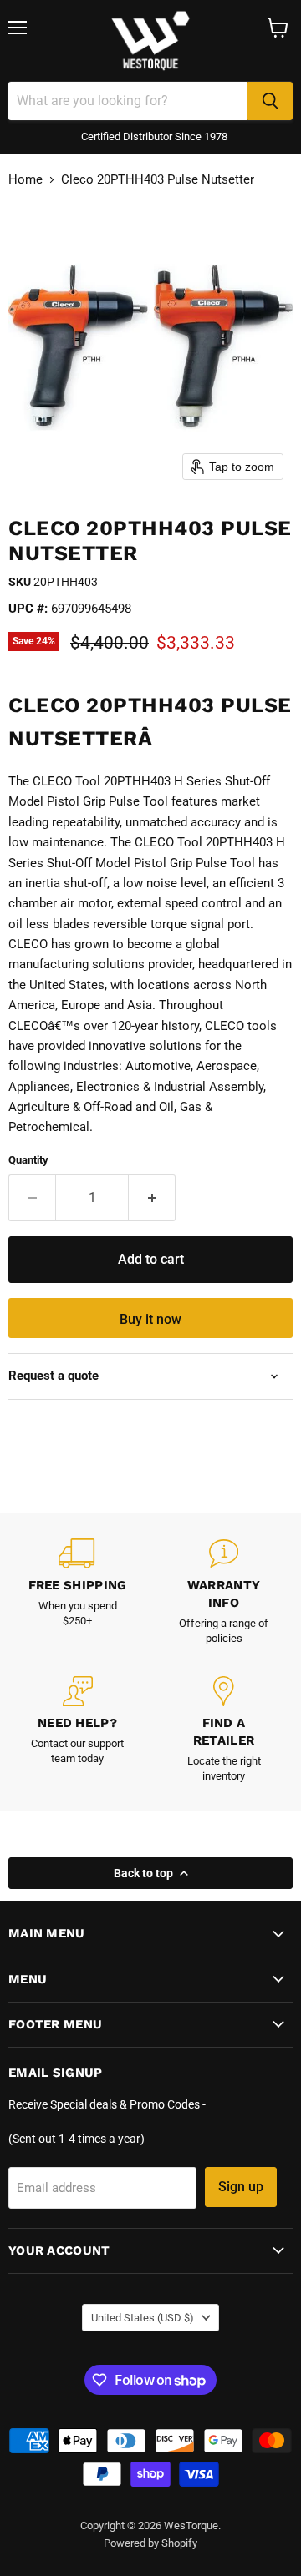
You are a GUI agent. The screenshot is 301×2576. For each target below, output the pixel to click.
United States (143, 2318)
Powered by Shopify (150, 2543)
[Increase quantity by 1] (152, 1198)
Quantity (28, 1160)
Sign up (241, 2187)
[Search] (270, 101)
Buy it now (150, 1319)
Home (26, 180)
